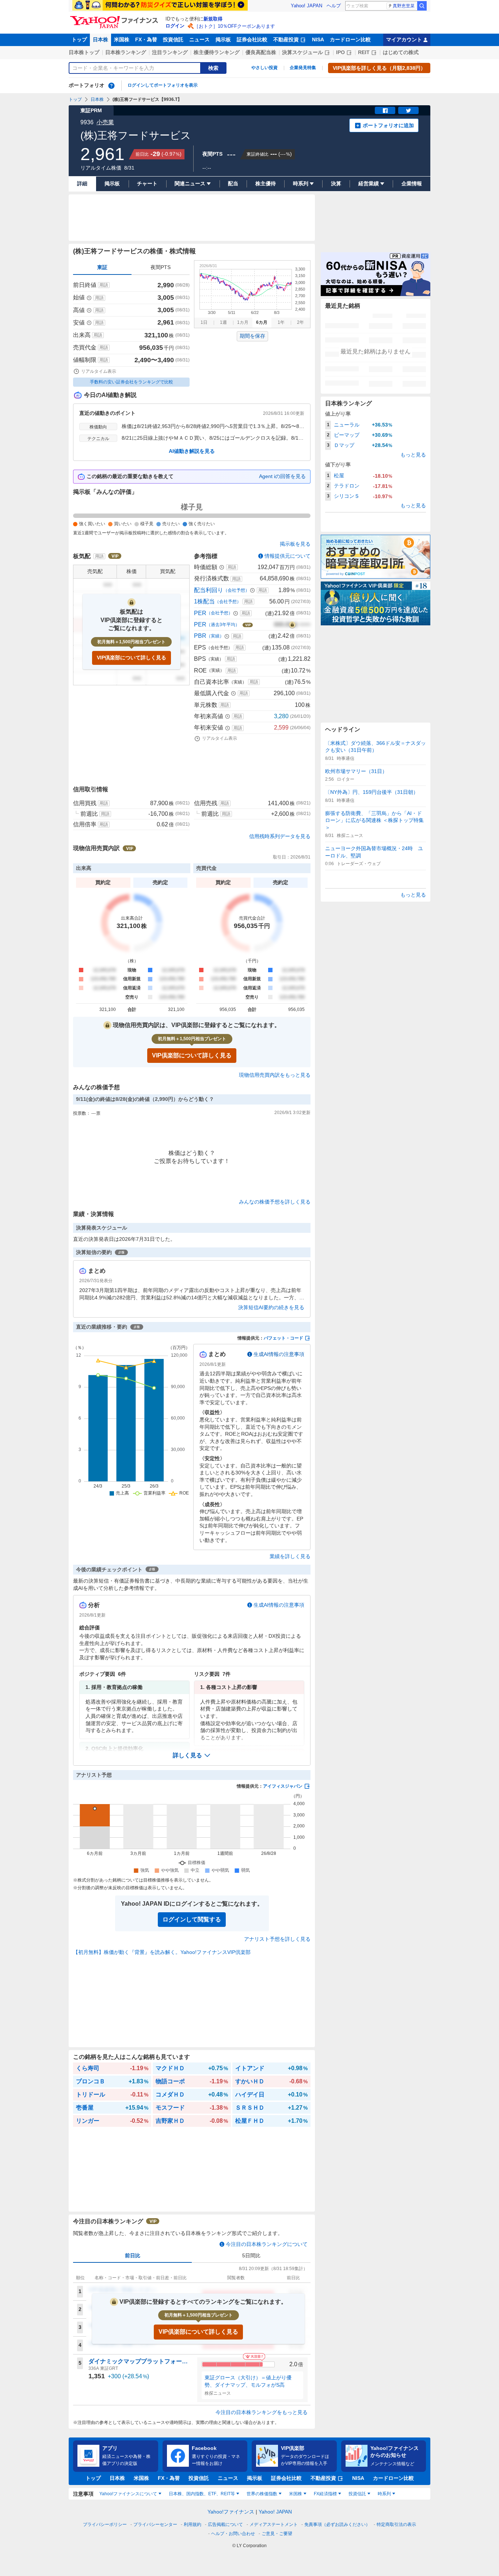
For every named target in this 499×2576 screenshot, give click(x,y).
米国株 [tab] (296, 2494)
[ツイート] (408, 110)
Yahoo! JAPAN (306, 6)
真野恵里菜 (404, 6)
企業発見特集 (303, 68)
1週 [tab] (223, 322)
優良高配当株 (261, 52)
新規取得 (213, 19)
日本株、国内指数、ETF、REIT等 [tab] (202, 2494)
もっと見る (413, 455)
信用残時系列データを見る (280, 836)
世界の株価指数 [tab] (262, 2494)
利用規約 (193, 2524)
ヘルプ (334, 6)
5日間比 (251, 2255)
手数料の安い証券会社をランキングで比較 (132, 382)
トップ (79, 39)
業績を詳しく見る (290, 1556)
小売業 (105, 122)
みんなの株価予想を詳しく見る (275, 1202)
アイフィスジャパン (283, 1786)
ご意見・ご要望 (277, 2534)
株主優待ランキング (217, 52)
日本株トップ (84, 52)
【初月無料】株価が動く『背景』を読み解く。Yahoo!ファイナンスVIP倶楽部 (162, 1952)
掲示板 (223, 39)
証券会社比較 (252, 39)
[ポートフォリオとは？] (111, 86)
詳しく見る (187, 1755)
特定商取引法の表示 (396, 2524)
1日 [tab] (204, 322)
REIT (364, 52)
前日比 (133, 2255)
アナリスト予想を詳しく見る (277, 1939)
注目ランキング (170, 52)
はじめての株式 (401, 52)
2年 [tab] (300, 322)
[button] (192, 1755)
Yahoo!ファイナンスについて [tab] (128, 2494)
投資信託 (173, 39)
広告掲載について (225, 2524)
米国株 (122, 39)
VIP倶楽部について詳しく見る (132, 658)
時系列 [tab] (384, 2494)
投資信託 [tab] (357, 2494)
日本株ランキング (126, 52)
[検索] (422, 6)
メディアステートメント (274, 2524)
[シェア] (385, 110)
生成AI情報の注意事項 (279, 1354)
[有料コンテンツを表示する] (292, 625)
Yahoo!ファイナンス (231, 2512)
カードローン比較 (350, 39)
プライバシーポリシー (105, 2524)
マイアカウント (404, 39)
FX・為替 (146, 39)
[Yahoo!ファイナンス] (115, 18)
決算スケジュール (302, 52)
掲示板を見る (295, 544)
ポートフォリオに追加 (388, 125)
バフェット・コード (283, 1338)
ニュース (199, 39)
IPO (340, 52)
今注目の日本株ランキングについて (267, 2244)
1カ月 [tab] (243, 322)
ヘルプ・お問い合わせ (233, 2534)
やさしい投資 (264, 68)
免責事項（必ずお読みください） (337, 2524)
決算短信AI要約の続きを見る (271, 1307)
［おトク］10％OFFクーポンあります (235, 26)
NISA (318, 39)
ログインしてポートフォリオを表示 (163, 85)
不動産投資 (286, 39)
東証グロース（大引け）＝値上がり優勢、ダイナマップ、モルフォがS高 (248, 2381)
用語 (104, 285)
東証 (102, 267)
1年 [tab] (281, 322)
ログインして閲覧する (192, 1919)
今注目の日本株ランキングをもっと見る (262, 2412)
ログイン (175, 26)
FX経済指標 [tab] (325, 2494)
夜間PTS (161, 267)
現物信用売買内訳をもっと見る (275, 1075)
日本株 (100, 39)
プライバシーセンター (155, 2524)
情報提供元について (287, 556)
